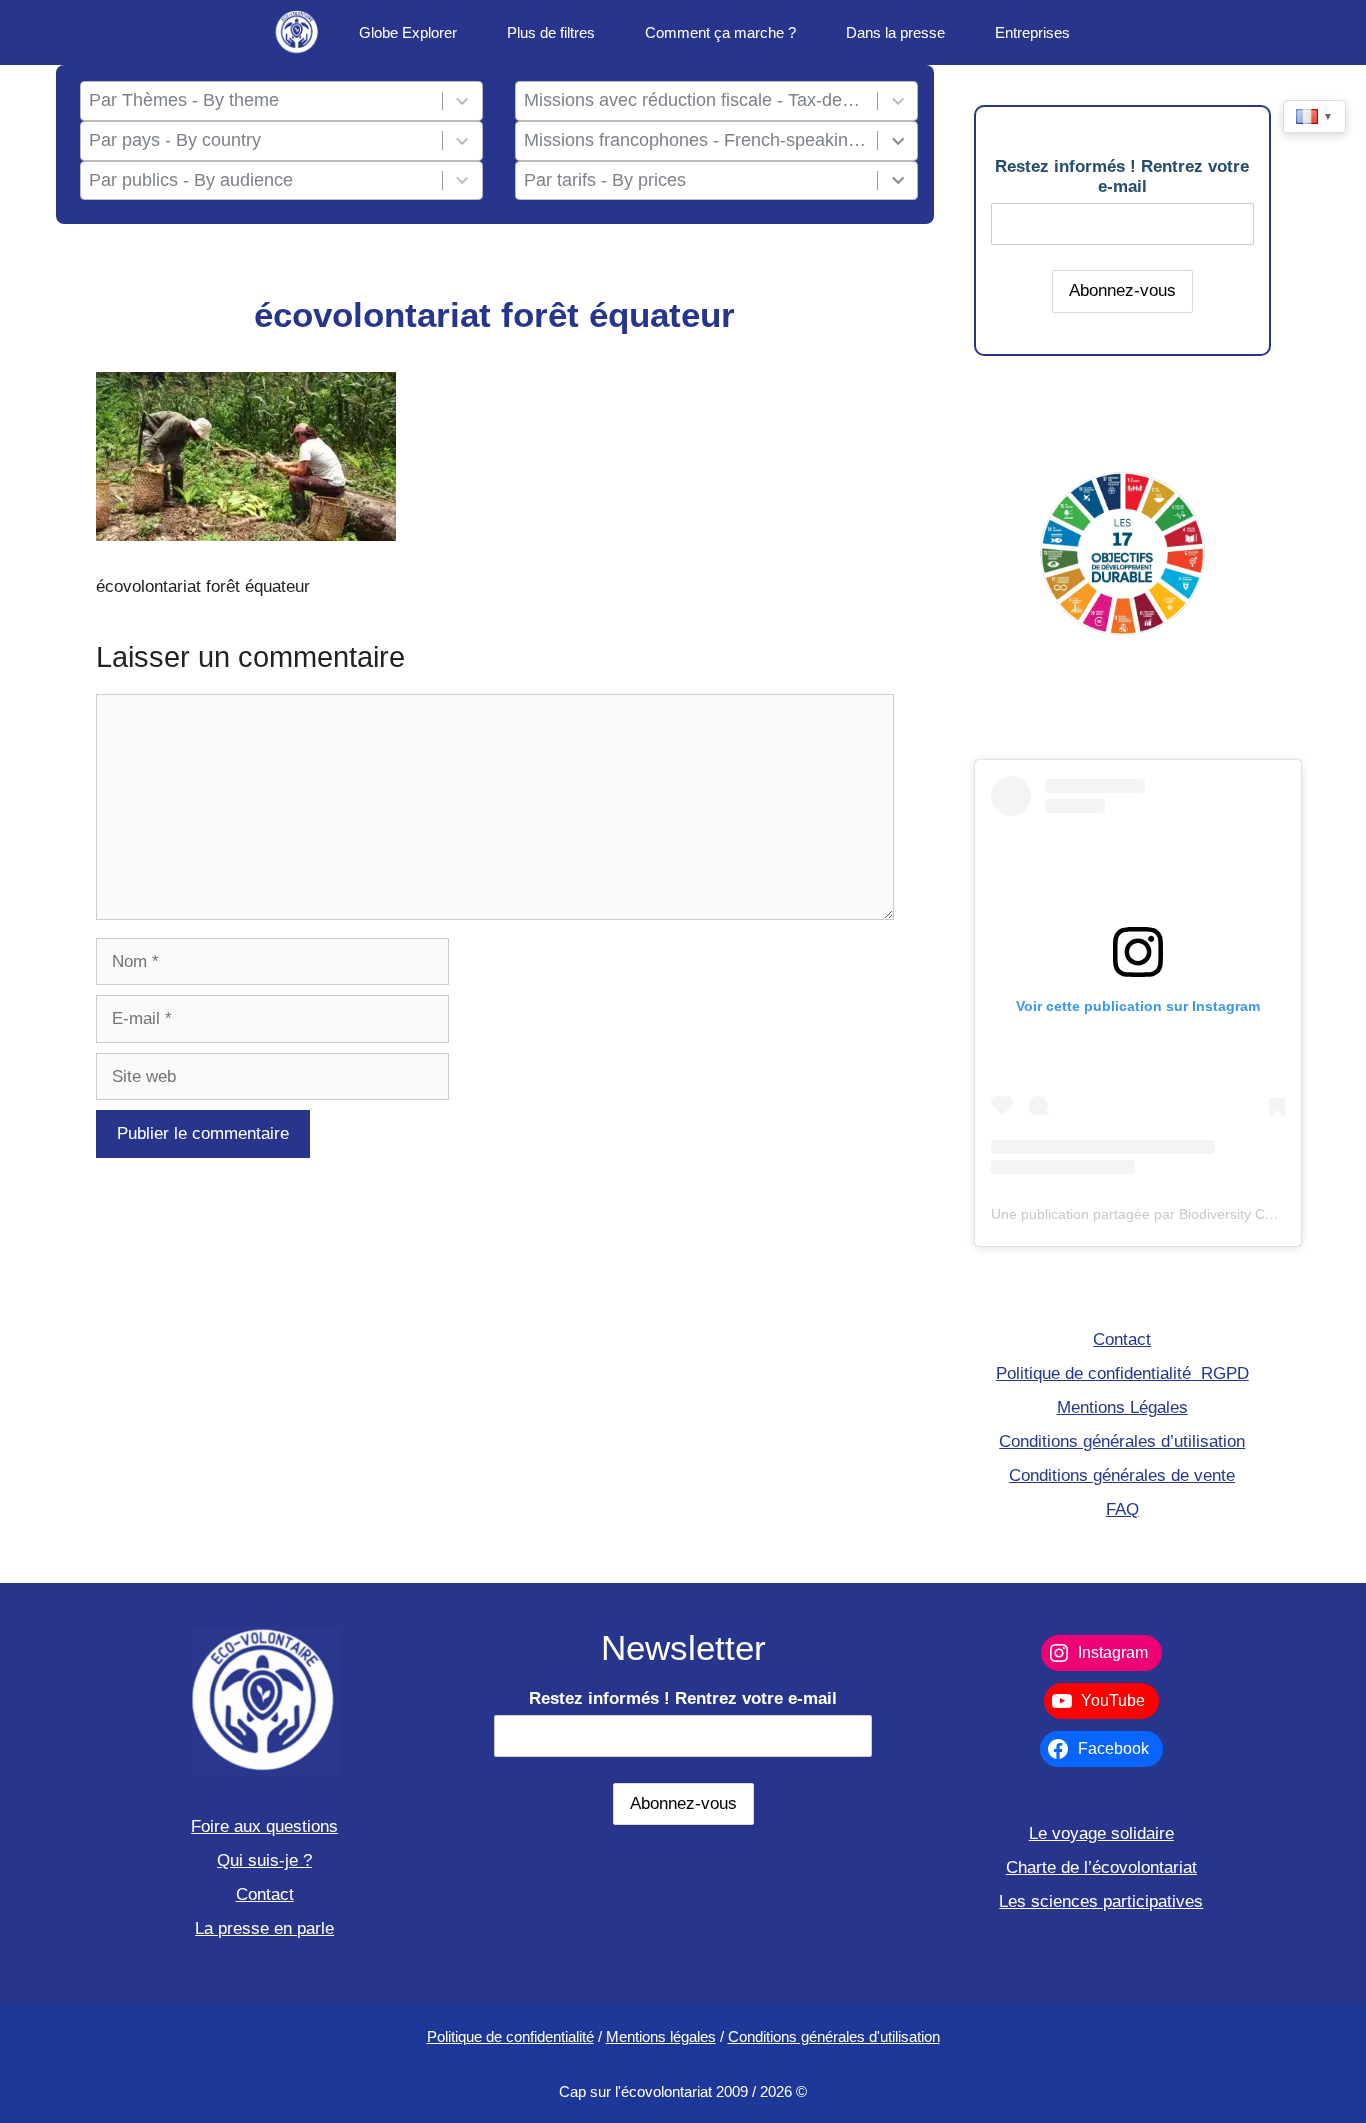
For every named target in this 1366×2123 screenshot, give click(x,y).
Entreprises (1032, 32)
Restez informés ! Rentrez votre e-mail (1122, 176)
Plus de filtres (551, 32)
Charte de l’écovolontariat (1101, 1867)
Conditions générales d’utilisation (1122, 1441)
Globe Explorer (408, 32)
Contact (1122, 1339)
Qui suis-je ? (264, 1860)
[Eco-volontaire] (298, 32)
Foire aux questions (264, 1826)
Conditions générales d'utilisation (834, 2036)
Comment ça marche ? (720, 32)
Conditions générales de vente (1122, 1475)
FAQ (1122, 1509)
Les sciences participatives (1101, 1901)
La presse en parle (264, 1928)
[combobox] (261, 101)
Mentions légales (661, 2036)
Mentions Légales (1122, 1407)
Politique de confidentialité (510, 2036)
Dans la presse (895, 32)
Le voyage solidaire (1101, 1833)
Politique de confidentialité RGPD (1122, 1373)
